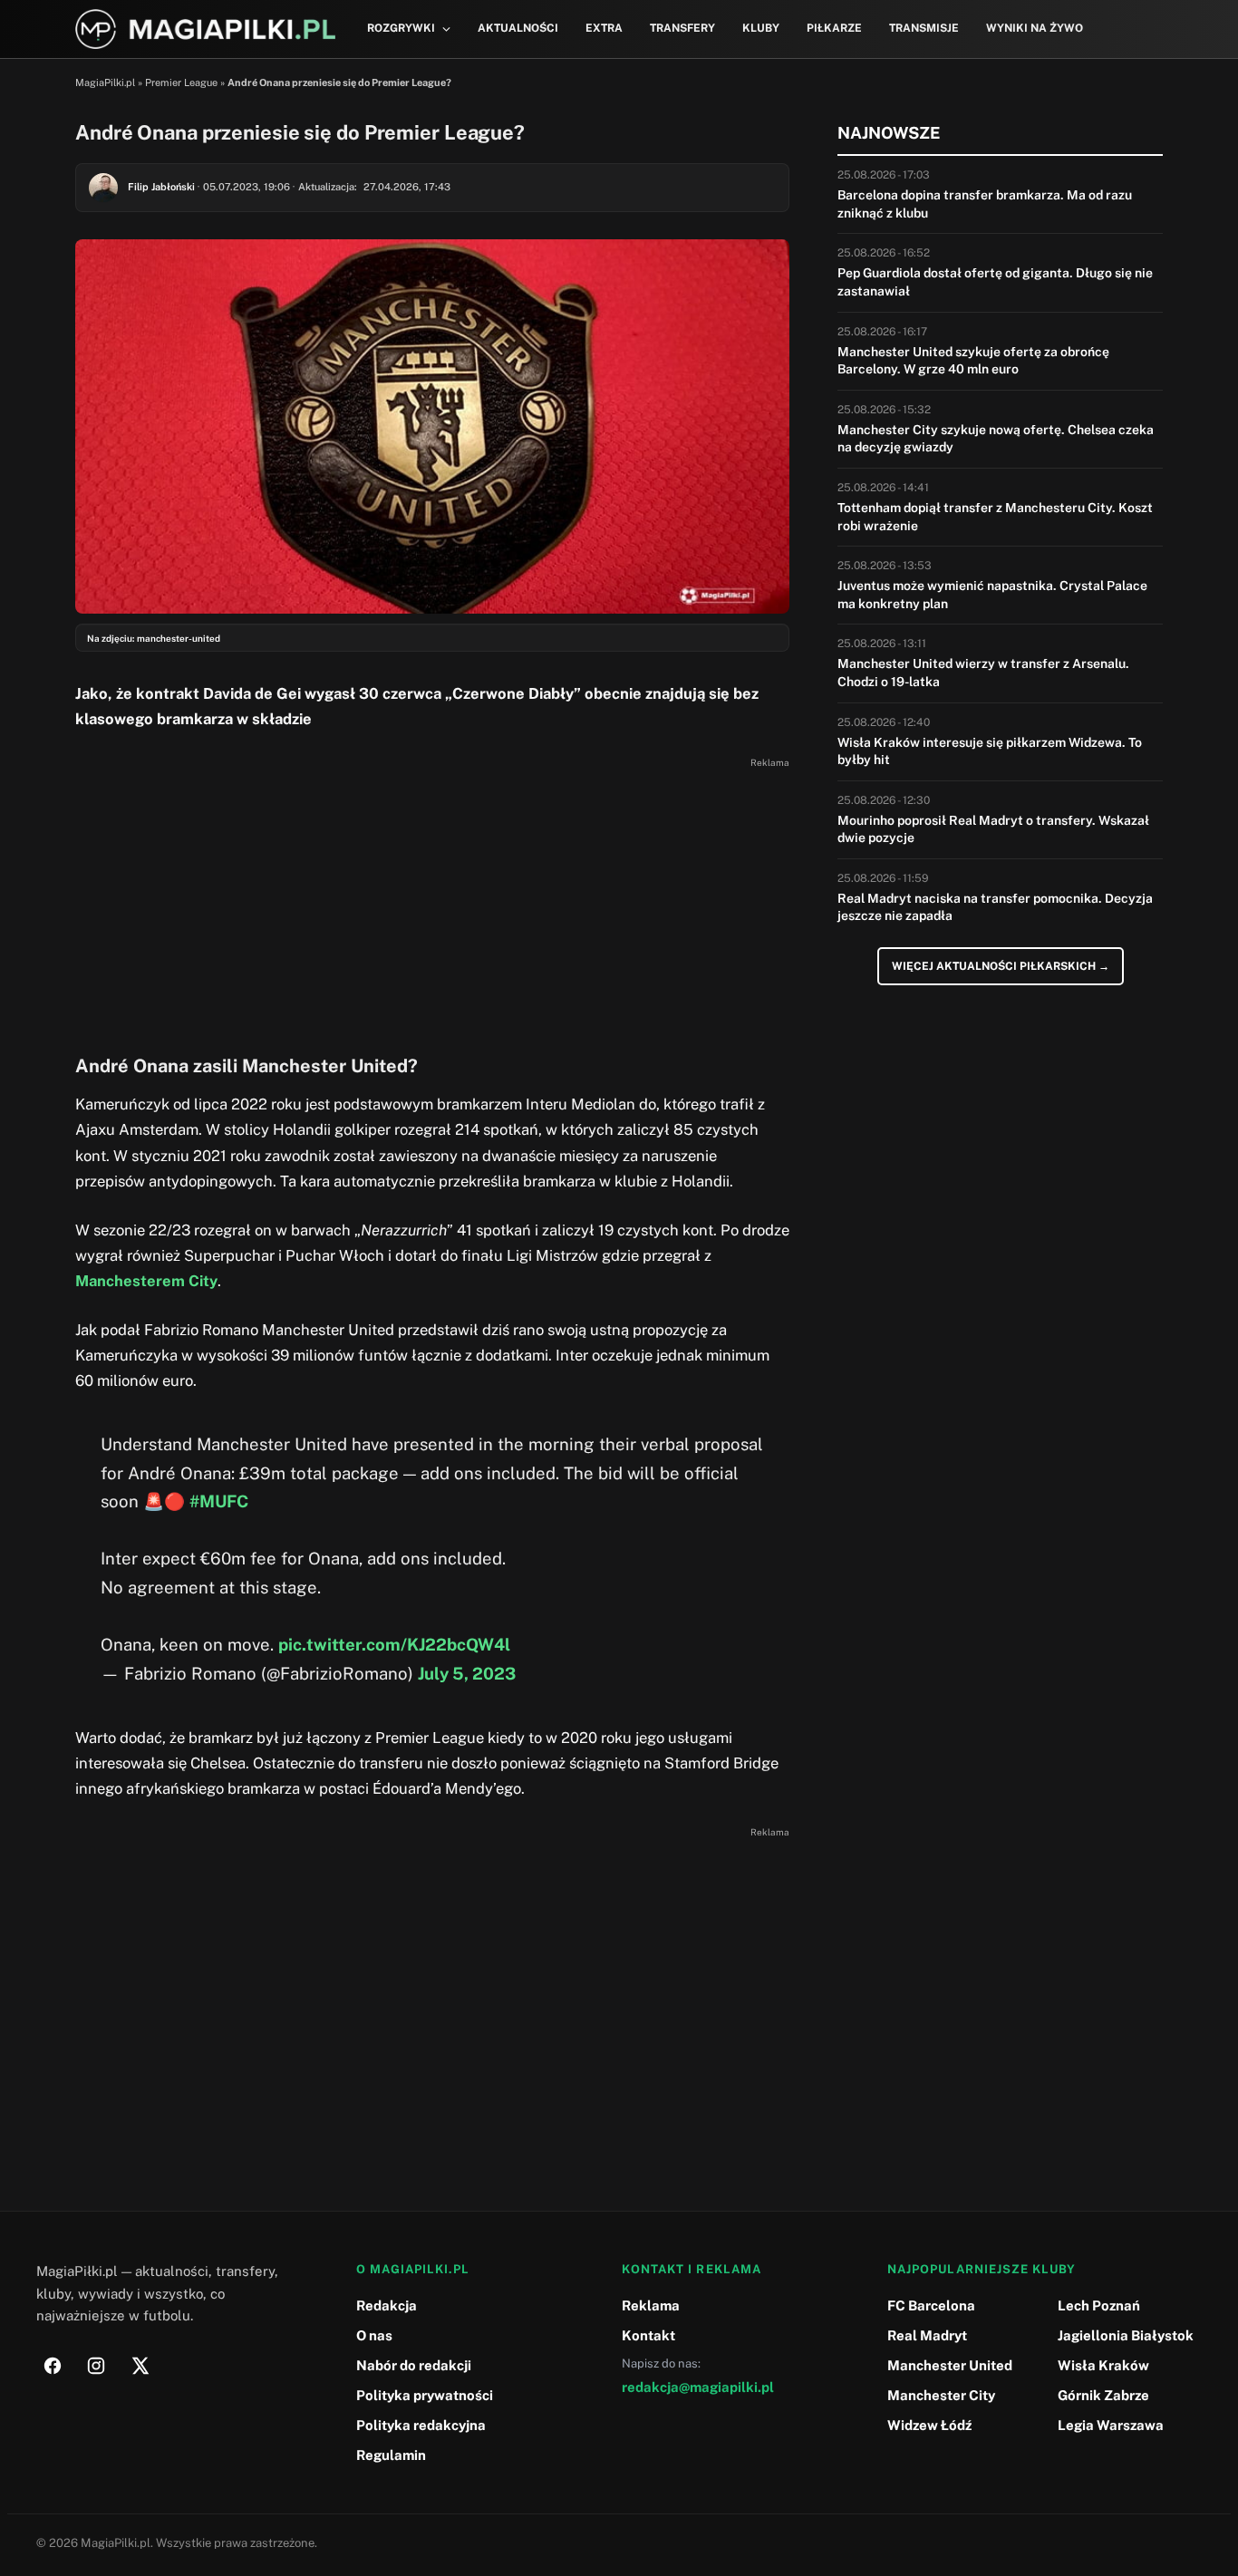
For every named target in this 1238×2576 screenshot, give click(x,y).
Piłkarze (834, 28)
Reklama (651, 2305)
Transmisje (924, 28)
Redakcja (387, 2305)
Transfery (682, 28)
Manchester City (941, 2395)
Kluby (761, 28)
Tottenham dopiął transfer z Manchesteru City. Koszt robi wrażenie (995, 517)
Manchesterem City (146, 1281)
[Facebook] (53, 2366)
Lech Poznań (1099, 2305)
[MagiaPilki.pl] (205, 29)
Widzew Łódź (929, 2425)
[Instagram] (96, 2366)
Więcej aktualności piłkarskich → (1001, 966)
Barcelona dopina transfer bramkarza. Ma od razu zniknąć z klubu (985, 204)
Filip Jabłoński (161, 187)
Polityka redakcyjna (421, 2425)
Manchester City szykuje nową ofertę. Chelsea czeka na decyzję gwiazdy (996, 439)
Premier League (181, 82)
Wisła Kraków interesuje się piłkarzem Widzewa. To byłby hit (990, 751)
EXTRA (604, 28)
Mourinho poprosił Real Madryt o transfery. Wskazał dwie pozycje (993, 829)
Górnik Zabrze (1103, 2395)
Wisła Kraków (1103, 2365)
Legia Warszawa (1111, 2425)
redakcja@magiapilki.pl (698, 2387)
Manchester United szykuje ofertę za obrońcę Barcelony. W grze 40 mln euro (973, 361)
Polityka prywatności (425, 2395)
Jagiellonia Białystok (1126, 2335)
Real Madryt (927, 2335)
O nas (374, 2335)
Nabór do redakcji (414, 2365)
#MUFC (219, 1501)
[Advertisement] (432, 901)
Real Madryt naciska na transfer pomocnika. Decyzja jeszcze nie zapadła (995, 907)
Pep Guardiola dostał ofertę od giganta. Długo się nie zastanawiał (995, 282)
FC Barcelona (931, 2305)
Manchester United (950, 2365)
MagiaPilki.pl (105, 82)
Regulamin (391, 2455)
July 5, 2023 (467, 1673)
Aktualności (518, 28)
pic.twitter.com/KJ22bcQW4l (394, 1644)
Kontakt (648, 2335)
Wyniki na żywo (1035, 28)
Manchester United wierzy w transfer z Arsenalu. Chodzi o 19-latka (983, 673)
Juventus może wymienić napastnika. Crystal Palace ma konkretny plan (992, 595)
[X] (140, 2366)
